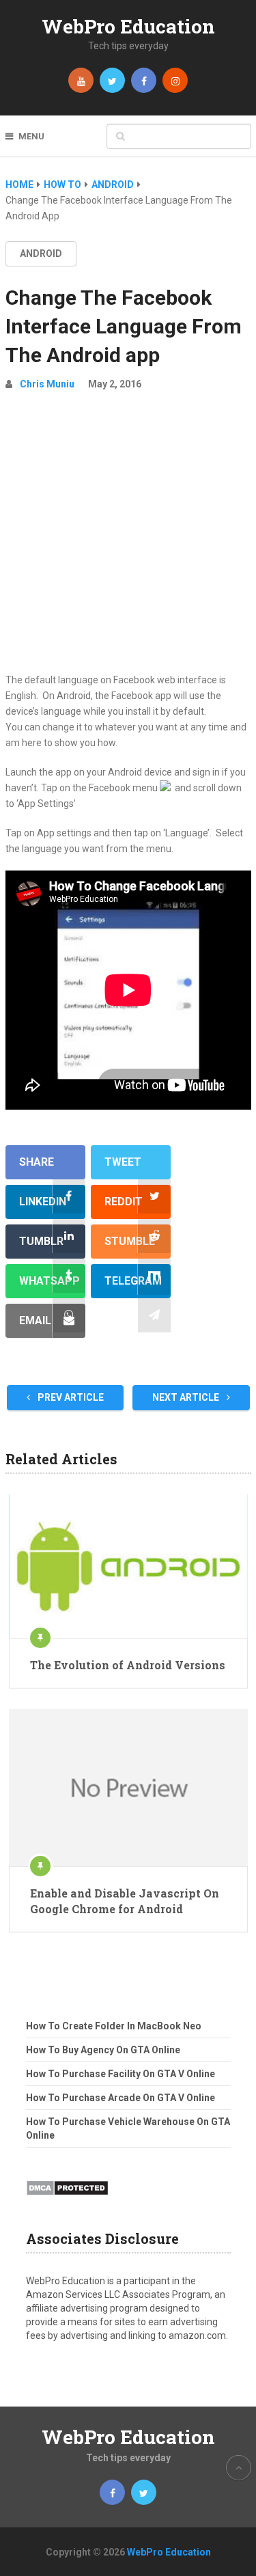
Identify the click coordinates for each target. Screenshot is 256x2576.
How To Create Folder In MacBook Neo (114, 2026)
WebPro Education (128, 26)
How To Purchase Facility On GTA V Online (120, 2074)
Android (41, 254)
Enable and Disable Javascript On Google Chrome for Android (125, 1901)
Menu (31, 136)
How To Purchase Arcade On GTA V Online (120, 2098)
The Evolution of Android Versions (128, 1665)
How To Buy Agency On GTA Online (103, 2050)
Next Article (187, 1397)
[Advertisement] (128, 537)
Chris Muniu (47, 384)
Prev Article (70, 1397)
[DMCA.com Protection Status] (67, 2200)
